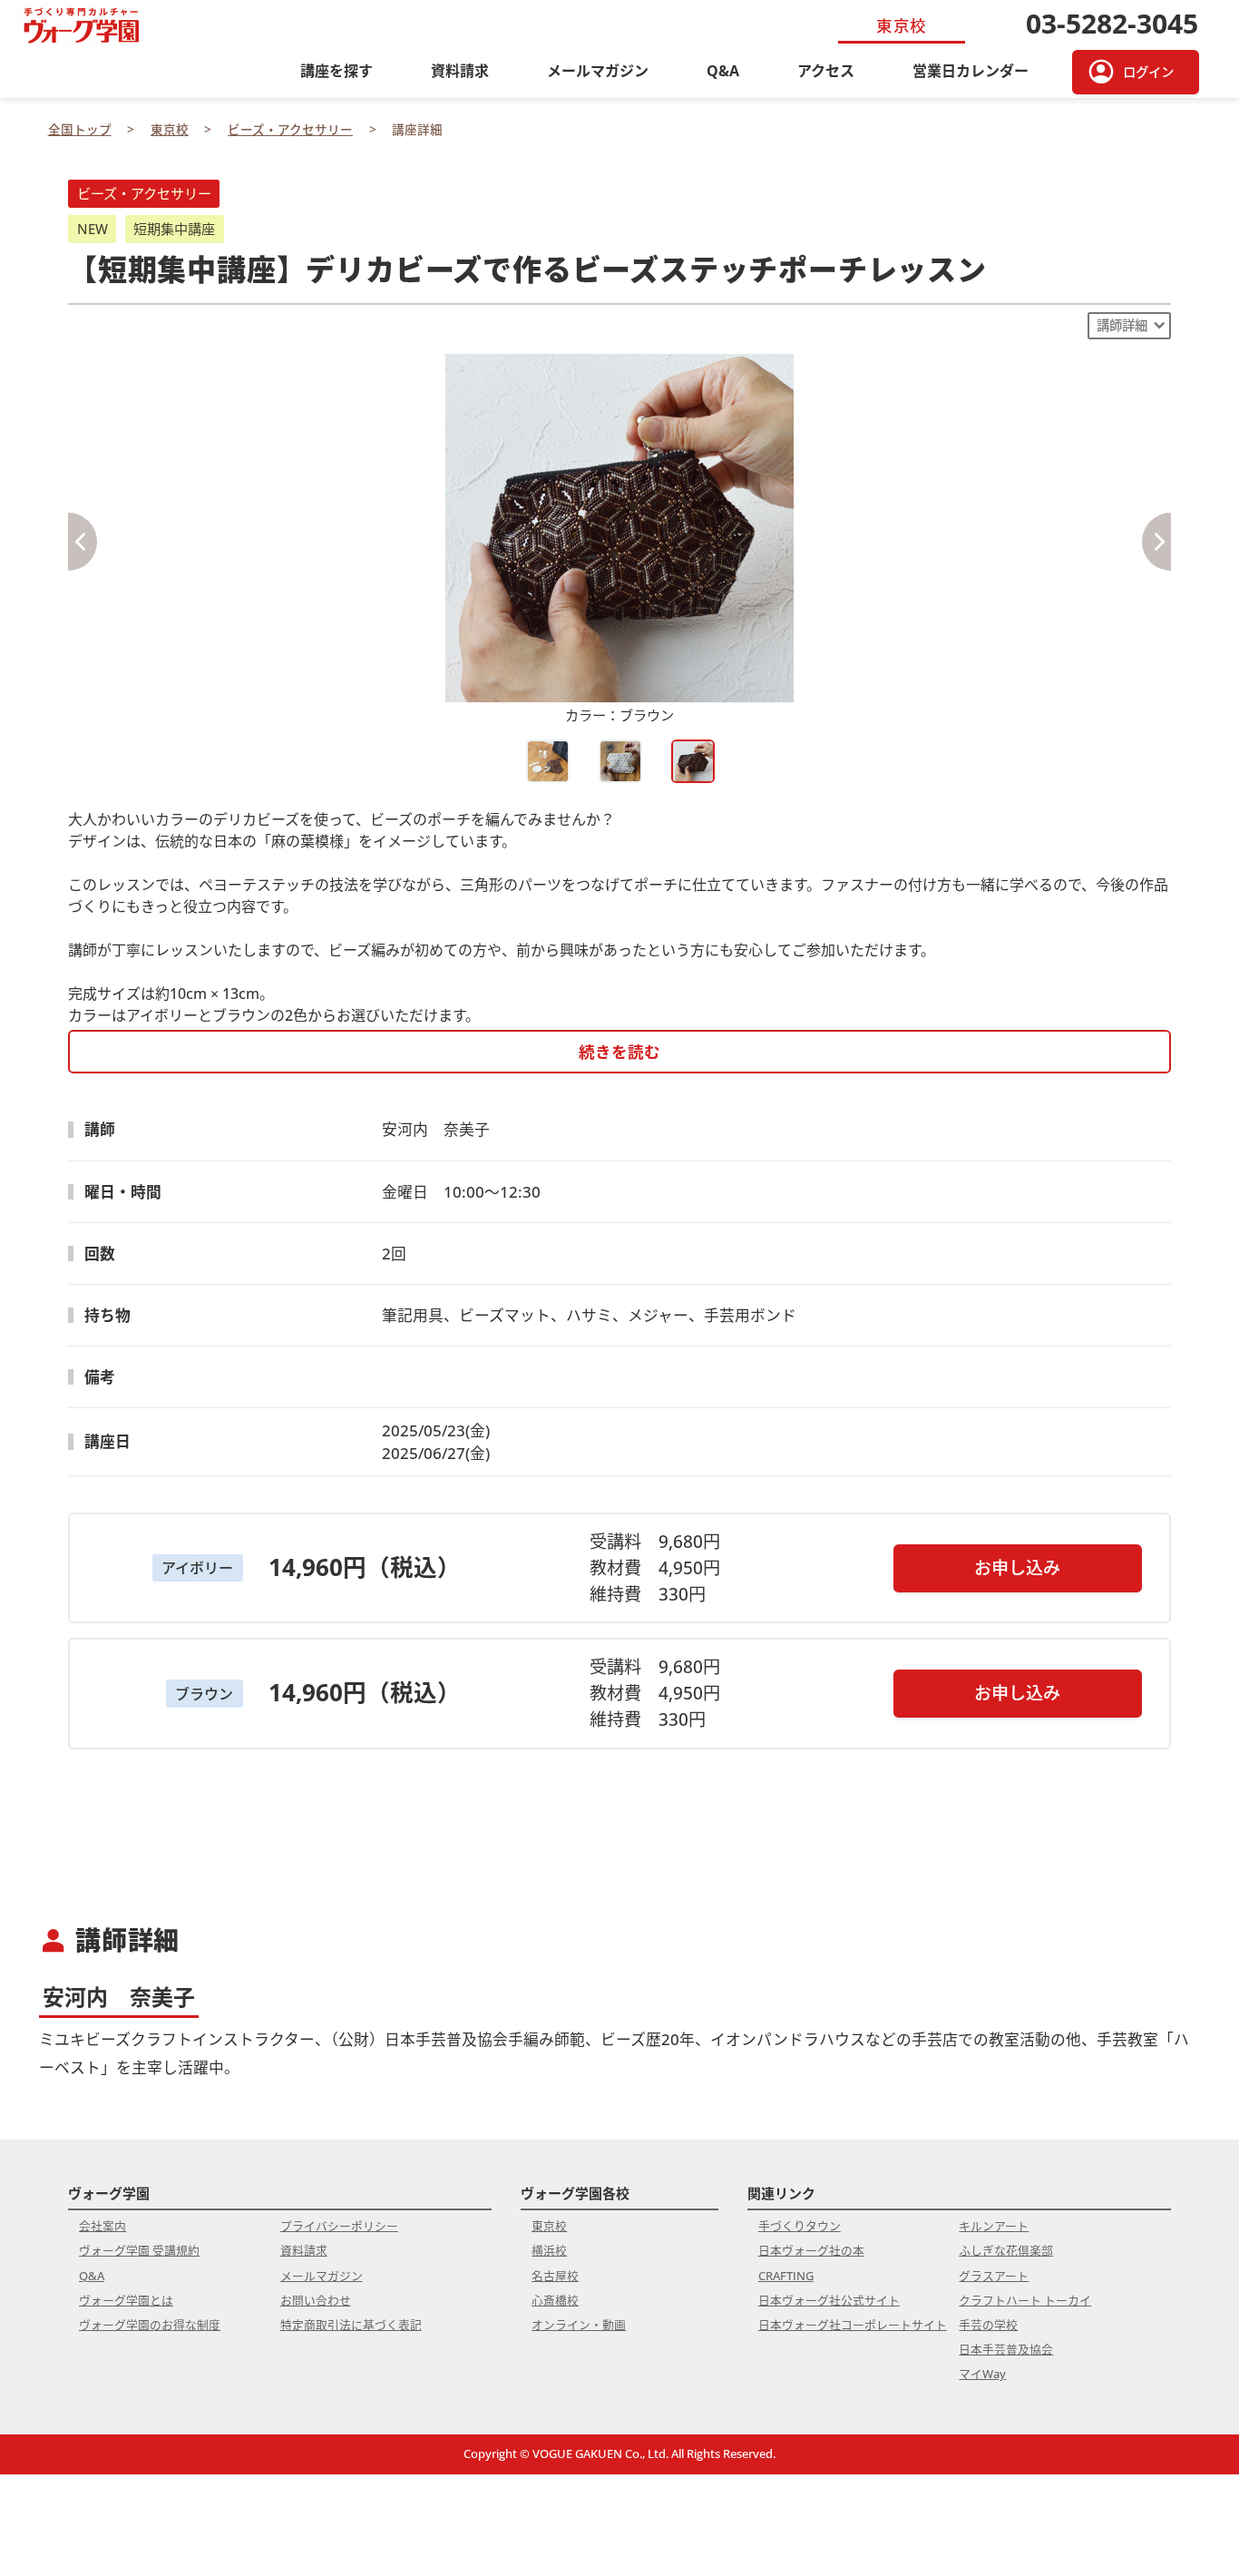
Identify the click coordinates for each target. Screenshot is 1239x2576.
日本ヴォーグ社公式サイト (829, 2300)
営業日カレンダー (971, 71)
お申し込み (1017, 1567)
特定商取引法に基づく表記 (351, 2325)
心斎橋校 (555, 2300)
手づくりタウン (800, 2226)
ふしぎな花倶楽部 (1006, 2250)
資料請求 (460, 71)
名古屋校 (555, 2276)
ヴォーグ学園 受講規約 (139, 2250)
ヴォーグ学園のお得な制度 (150, 2325)
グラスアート (994, 2276)
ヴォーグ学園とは (126, 2300)
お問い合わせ (316, 2300)
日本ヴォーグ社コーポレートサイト (853, 2325)
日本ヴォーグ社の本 (811, 2250)
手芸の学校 (988, 2325)
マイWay (982, 2374)
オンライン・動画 (579, 2325)
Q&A (723, 71)
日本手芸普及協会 (1006, 2349)
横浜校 (549, 2250)
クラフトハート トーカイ (1025, 2300)
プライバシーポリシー (339, 2226)
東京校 (549, 2226)
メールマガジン (598, 71)
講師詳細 (1122, 325)
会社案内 (102, 2226)
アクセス (826, 71)
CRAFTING (786, 2276)
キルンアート (994, 2226)
